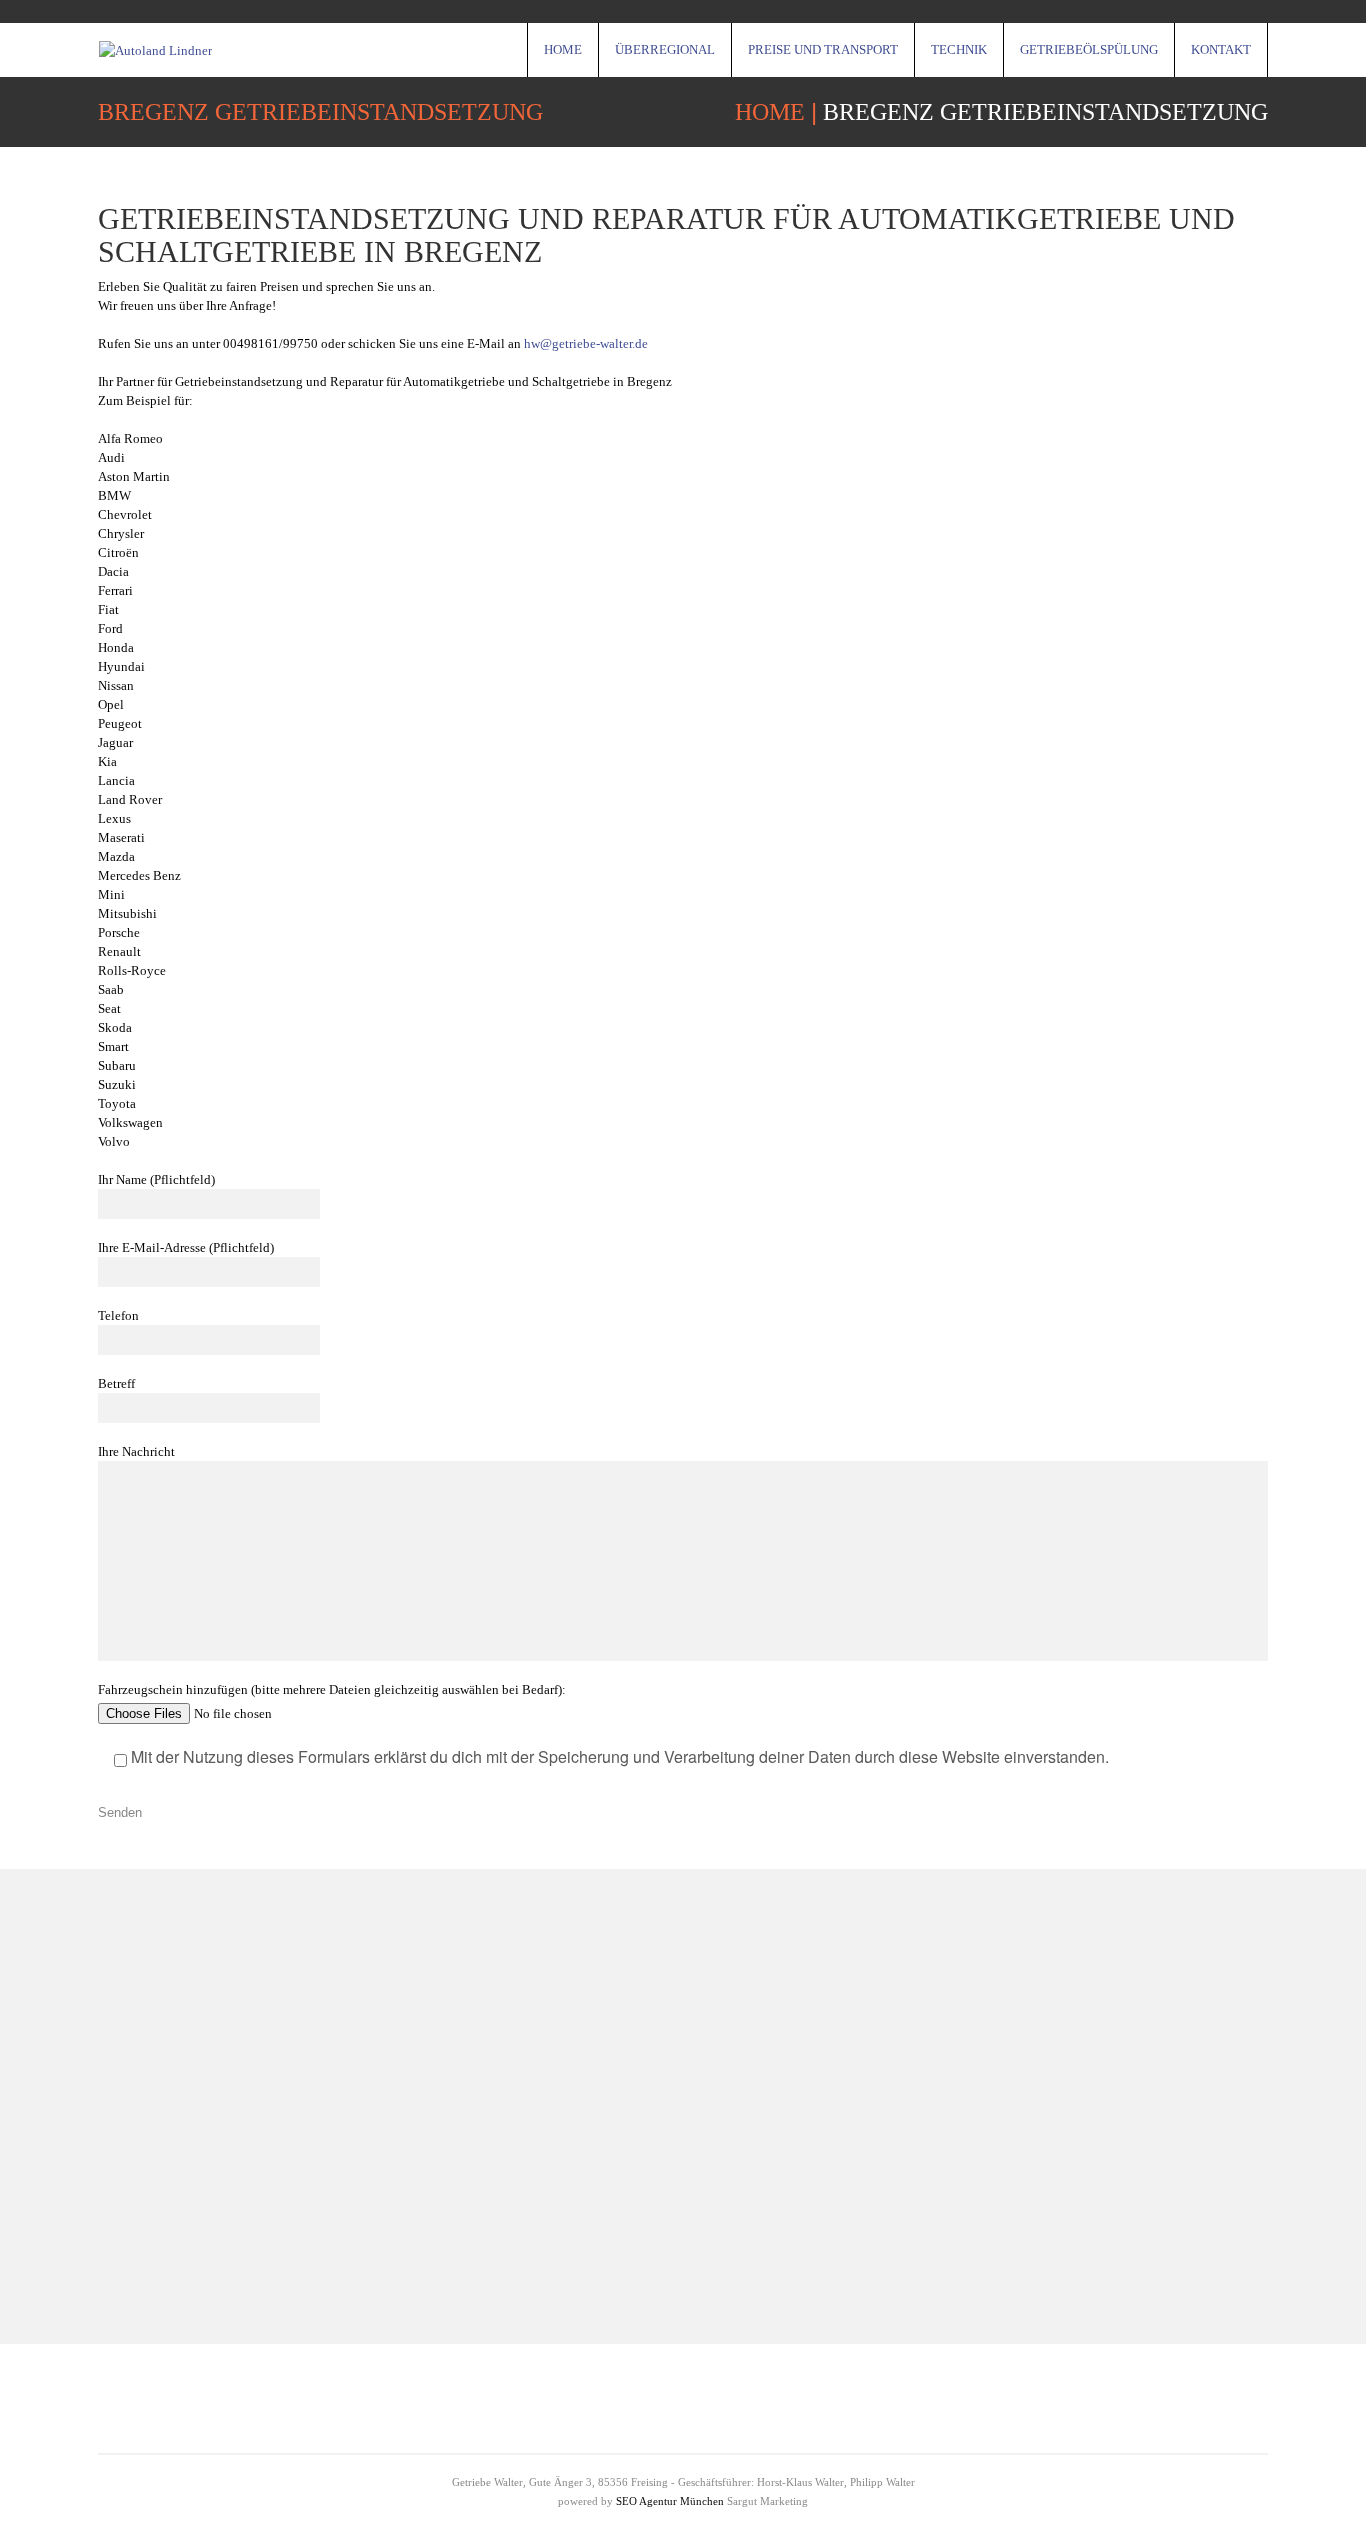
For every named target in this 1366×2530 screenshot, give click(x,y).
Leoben (1095, 2033)
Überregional (665, 49)
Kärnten (1096, 2101)
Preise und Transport (823, 49)
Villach (543, 2033)
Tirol (1086, 2067)
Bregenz (547, 2203)
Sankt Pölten (561, 2067)
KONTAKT (1221, 49)
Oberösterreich (1117, 2237)
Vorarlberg (1104, 2203)
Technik (959, 49)
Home (563, 49)
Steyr (537, 2135)
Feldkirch (551, 2169)
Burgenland (1108, 2169)
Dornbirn (550, 2101)
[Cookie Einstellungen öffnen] (44, 2505)
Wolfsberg (553, 2237)
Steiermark (1105, 2135)
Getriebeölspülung (1089, 49)
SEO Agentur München (670, 2501)
